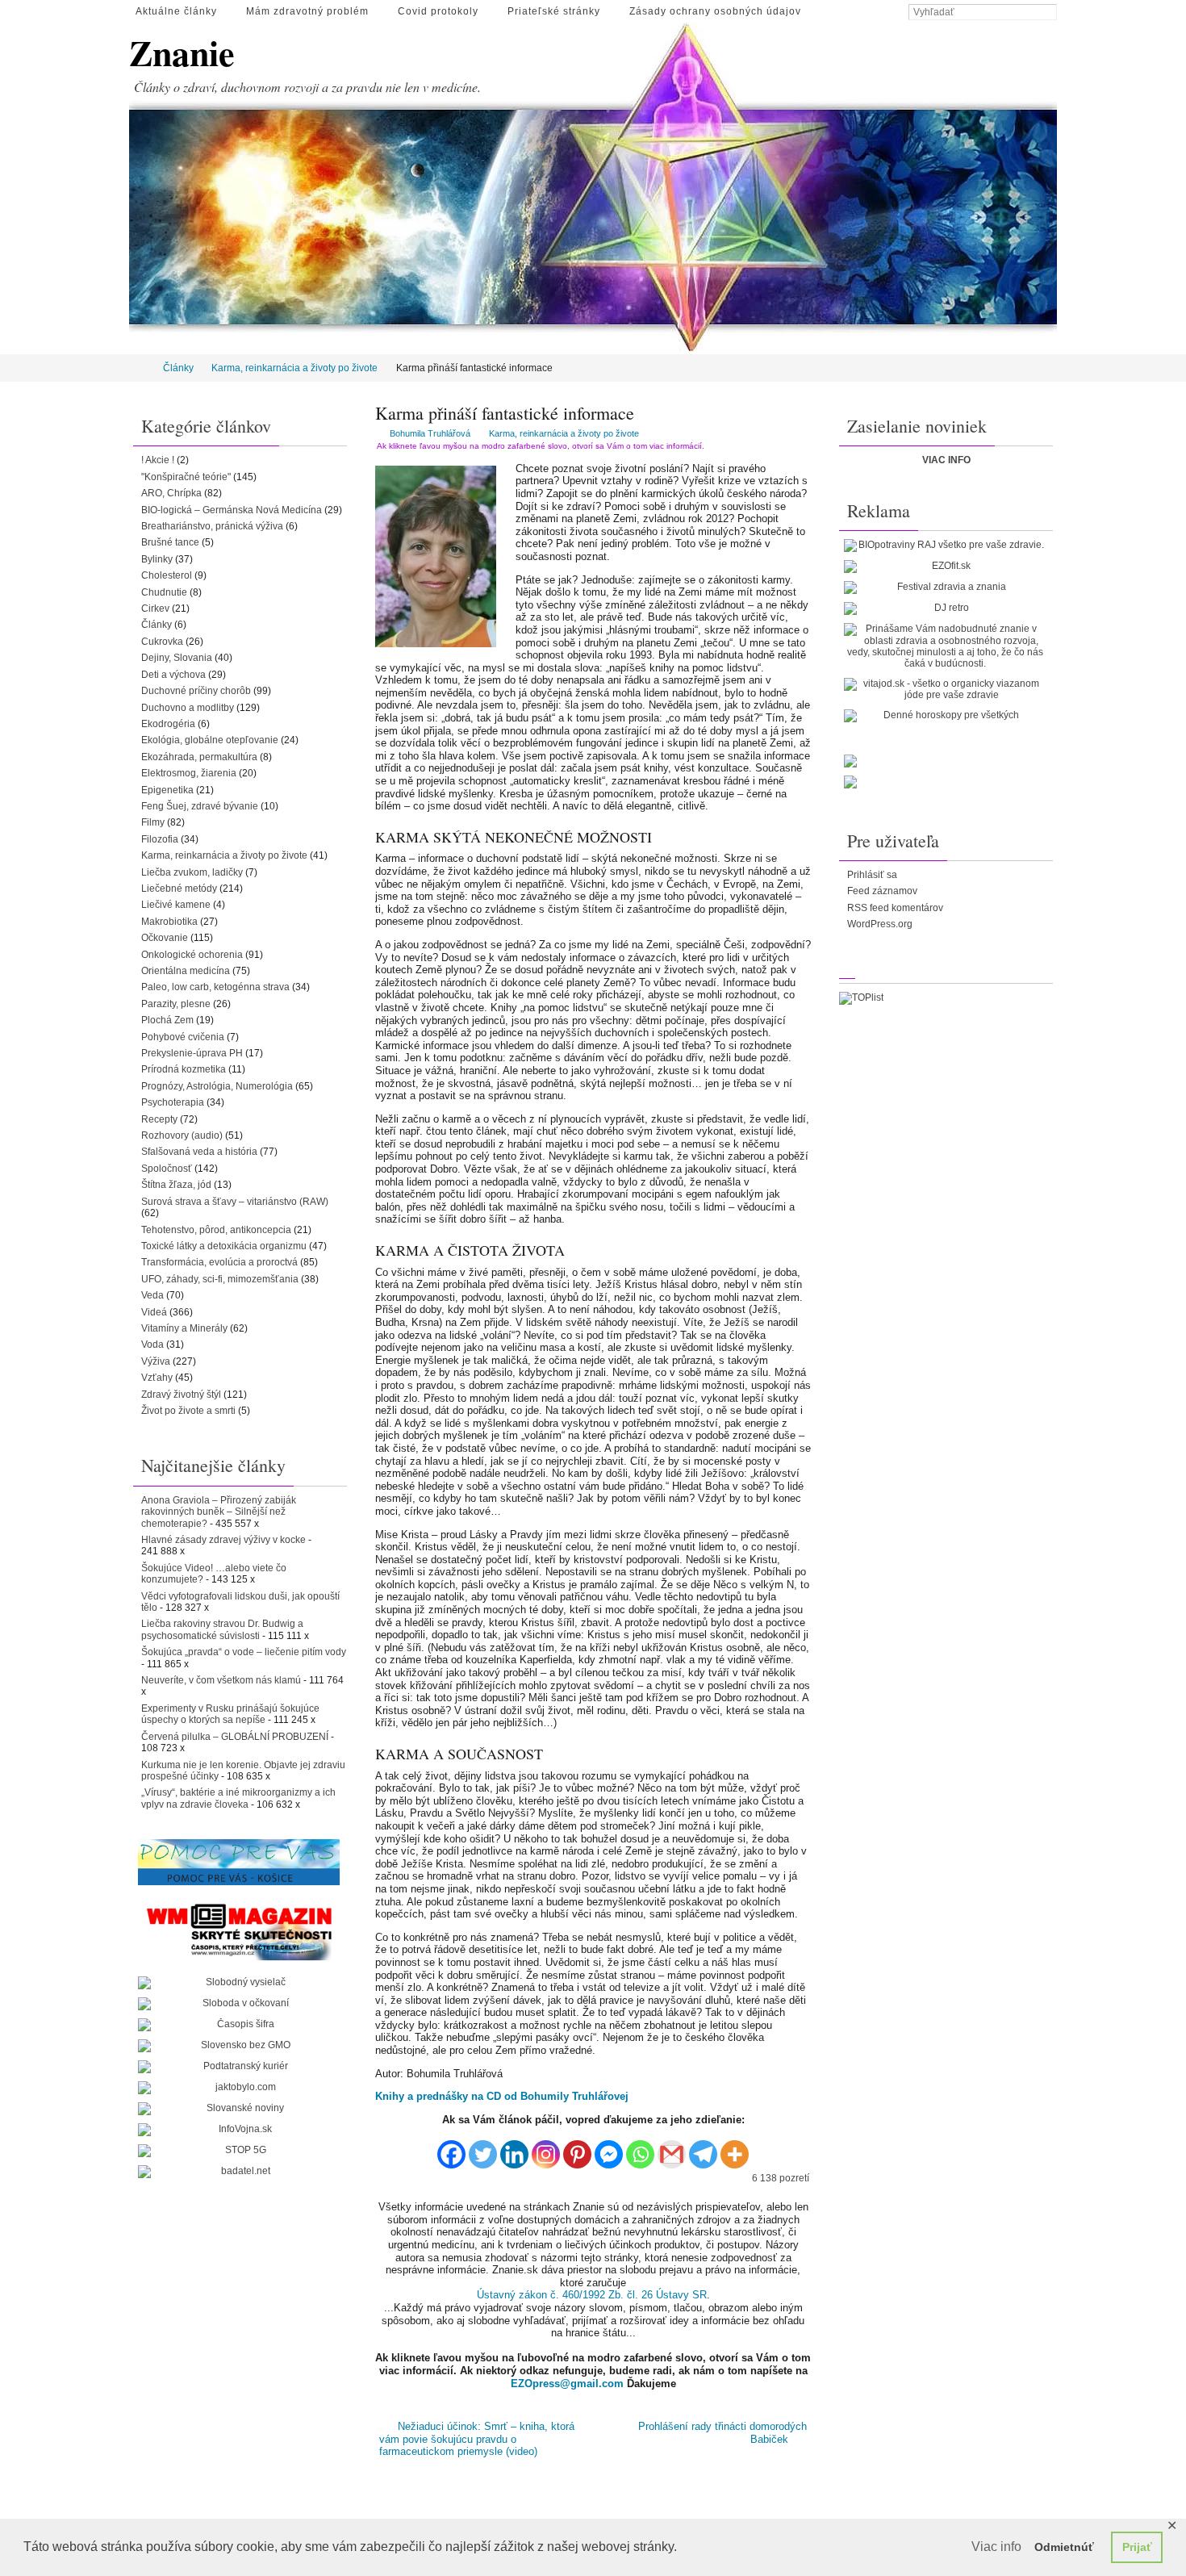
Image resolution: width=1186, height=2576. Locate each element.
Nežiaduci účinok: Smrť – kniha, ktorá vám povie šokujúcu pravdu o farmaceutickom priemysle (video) (476, 2439)
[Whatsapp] (640, 2148)
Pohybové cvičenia (183, 1037)
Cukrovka (162, 642)
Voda (152, 1344)
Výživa (156, 1361)
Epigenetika (167, 790)
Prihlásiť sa (872, 875)
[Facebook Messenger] (609, 2148)
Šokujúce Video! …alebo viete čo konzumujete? (214, 1574)
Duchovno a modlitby (188, 708)
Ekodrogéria (168, 724)
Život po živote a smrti (188, 1411)
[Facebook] (451, 2148)
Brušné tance (170, 542)
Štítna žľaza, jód (176, 1185)
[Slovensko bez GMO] (239, 2046)
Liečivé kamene (176, 905)
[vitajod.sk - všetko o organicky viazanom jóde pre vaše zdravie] (945, 690)
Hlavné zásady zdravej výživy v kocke (223, 1540)
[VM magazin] (239, 1931)
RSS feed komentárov (895, 908)
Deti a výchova (173, 675)
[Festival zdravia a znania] (945, 588)
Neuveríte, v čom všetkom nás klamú (221, 1680)
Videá (154, 1312)
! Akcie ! (158, 460)
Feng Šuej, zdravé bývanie (200, 806)
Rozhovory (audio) (182, 1135)
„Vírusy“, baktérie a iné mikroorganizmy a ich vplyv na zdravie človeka (238, 1798)
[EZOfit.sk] (945, 567)
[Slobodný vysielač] (239, 1983)
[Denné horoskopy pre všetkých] (945, 716)
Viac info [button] (996, 2547)
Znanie (182, 53)
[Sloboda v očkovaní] (239, 2004)
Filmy (153, 822)
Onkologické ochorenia (192, 955)
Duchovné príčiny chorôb (196, 691)
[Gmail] (672, 2148)
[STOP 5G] (239, 2151)
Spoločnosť (167, 1169)
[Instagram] (546, 2148)
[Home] (140, 368)
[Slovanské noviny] (239, 2109)
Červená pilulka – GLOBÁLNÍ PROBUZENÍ (235, 1737)
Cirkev (155, 608)
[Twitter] (483, 2148)
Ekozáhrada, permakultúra (199, 757)
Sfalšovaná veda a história (199, 1152)
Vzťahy (157, 1378)
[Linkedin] (514, 2148)
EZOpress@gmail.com (567, 2384)
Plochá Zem (167, 1020)
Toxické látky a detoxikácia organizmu (224, 1246)
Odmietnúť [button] (1064, 2547)
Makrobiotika (169, 922)
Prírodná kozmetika (184, 1069)
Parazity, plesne (176, 1004)
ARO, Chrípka (171, 493)
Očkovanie (165, 938)
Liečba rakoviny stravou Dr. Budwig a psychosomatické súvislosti (222, 1629)
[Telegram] (703, 2148)
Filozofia (160, 839)
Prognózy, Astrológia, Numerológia (217, 1086)
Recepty (159, 1119)
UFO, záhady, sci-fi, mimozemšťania (220, 1279)
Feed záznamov (882, 891)
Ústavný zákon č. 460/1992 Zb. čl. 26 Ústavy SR (592, 2295)
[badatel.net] (239, 2172)
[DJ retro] (945, 608)
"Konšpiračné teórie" (186, 477)
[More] (735, 2148)
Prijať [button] (1137, 2547)
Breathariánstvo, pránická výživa (212, 526)
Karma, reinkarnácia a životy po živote (294, 368)
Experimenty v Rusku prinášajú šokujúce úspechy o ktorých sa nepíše (230, 1714)
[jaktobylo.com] (239, 2088)
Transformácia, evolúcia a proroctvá (219, 1262)
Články (178, 368)
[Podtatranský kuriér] (239, 2067)
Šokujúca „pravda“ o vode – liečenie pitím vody (244, 1652)
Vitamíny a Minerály (184, 1328)
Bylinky (157, 559)
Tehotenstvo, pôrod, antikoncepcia (216, 1230)
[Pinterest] (577, 2148)
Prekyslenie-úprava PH (192, 1053)
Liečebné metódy (179, 889)
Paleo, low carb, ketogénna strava (215, 987)
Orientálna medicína (186, 971)
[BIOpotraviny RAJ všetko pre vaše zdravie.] (945, 546)
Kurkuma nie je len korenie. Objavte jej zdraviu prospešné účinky (243, 1771)
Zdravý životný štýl (181, 1395)
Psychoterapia (173, 1102)
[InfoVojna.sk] (239, 2130)
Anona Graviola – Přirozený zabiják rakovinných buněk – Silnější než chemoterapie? (219, 1512)
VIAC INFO (946, 460)
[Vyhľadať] (1049, 13)
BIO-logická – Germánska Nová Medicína (232, 510)
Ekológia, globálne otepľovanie (210, 740)
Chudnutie (164, 592)
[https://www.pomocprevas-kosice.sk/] (239, 1862)
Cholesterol (167, 575)
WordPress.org (880, 924)
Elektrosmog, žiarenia (189, 773)
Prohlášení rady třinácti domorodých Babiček (722, 2433)
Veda (152, 1295)
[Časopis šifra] (239, 2025)
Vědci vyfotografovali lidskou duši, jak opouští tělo (240, 1602)
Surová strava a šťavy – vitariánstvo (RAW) (235, 1202)
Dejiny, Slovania (177, 658)
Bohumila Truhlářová (430, 433)
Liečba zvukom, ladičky (192, 872)
